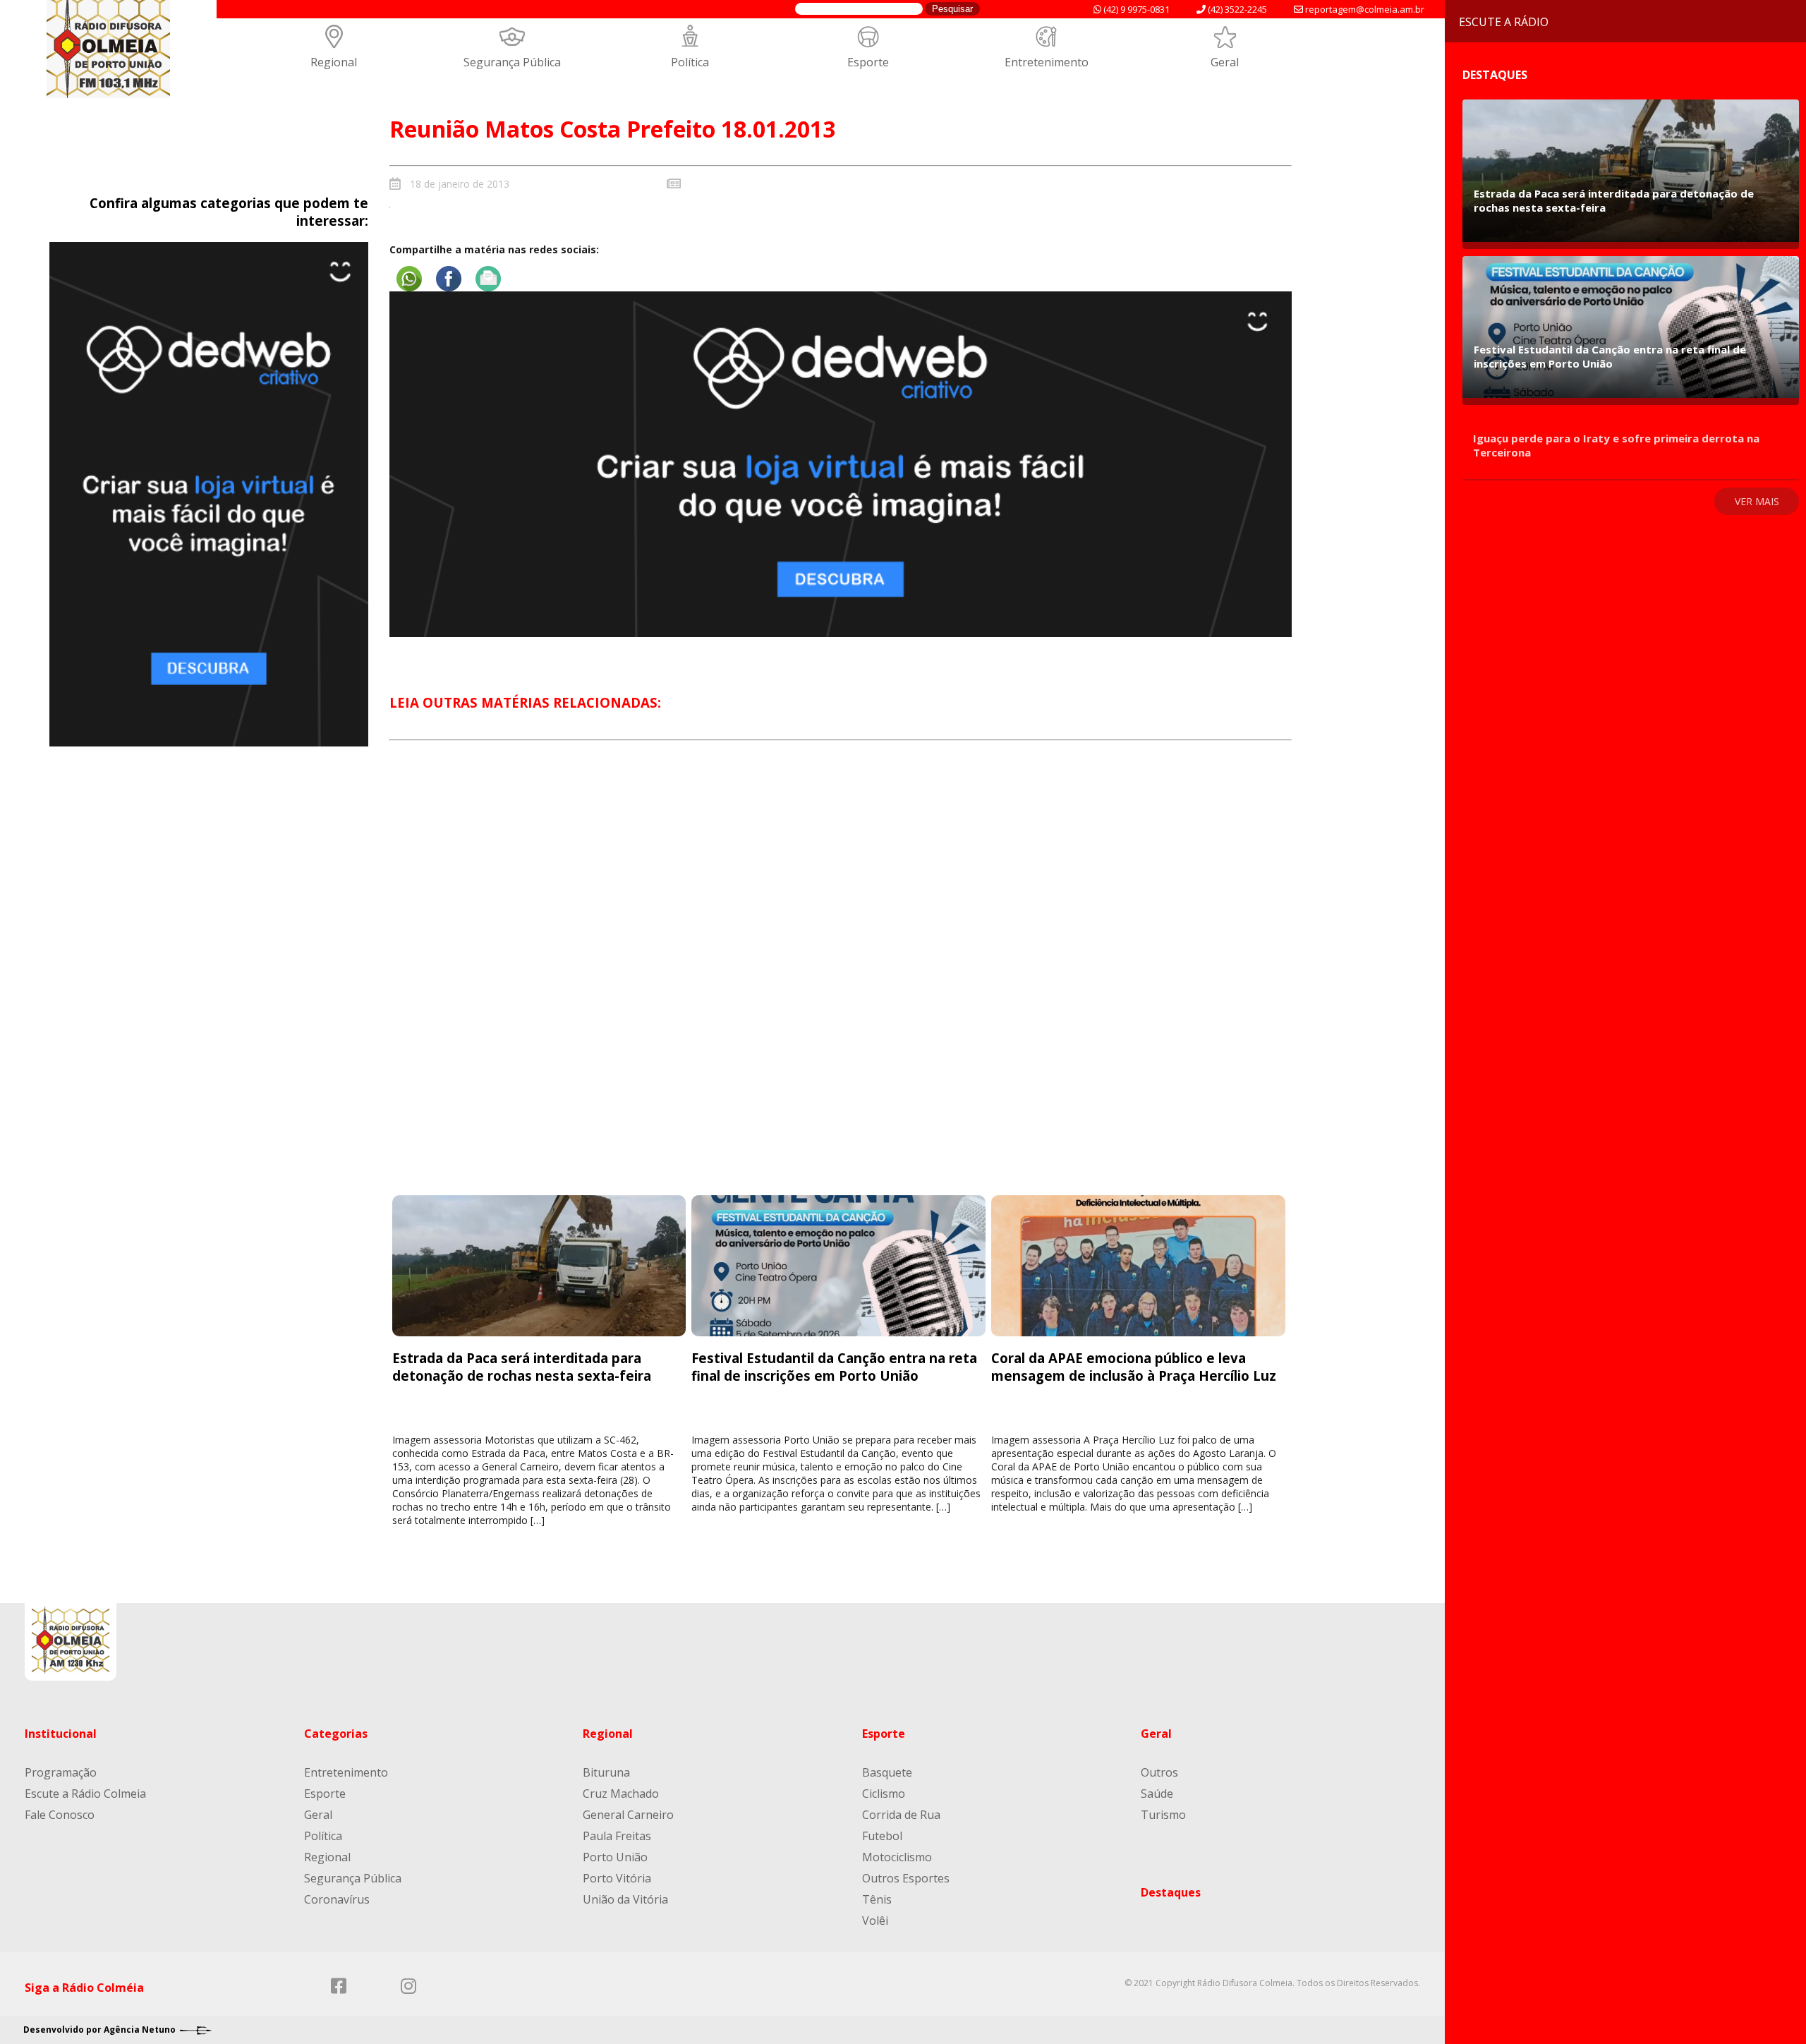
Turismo (1163, 1815)
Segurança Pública (512, 62)
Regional (334, 62)
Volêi (875, 1921)
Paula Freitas (617, 1836)
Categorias (336, 1734)
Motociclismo (897, 1857)
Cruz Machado (621, 1794)
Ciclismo (884, 1794)
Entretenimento (1047, 62)
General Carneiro (628, 1815)
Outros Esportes (906, 1878)
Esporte (868, 62)
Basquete (887, 1772)
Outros (1159, 1772)
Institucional (61, 1734)
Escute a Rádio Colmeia (85, 1794)
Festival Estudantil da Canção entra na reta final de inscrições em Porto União (834, 1367)
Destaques (1171, 1892)
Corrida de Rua (901, 1815)
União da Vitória (625, 1899)
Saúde (1157, 1794)
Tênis (877, 1899)
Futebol (882, 1836)
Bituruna (606, 1772)
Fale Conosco (60, 1815)
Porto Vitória (617, 1878)
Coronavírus (337, 1899)
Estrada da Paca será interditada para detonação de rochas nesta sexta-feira (522, 1367)
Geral (1225, 62)
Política (690, 62)
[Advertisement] (840, 981)
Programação (61, 1772)
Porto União (615, 1857)
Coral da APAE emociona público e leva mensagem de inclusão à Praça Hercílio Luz (1134, 1367)
